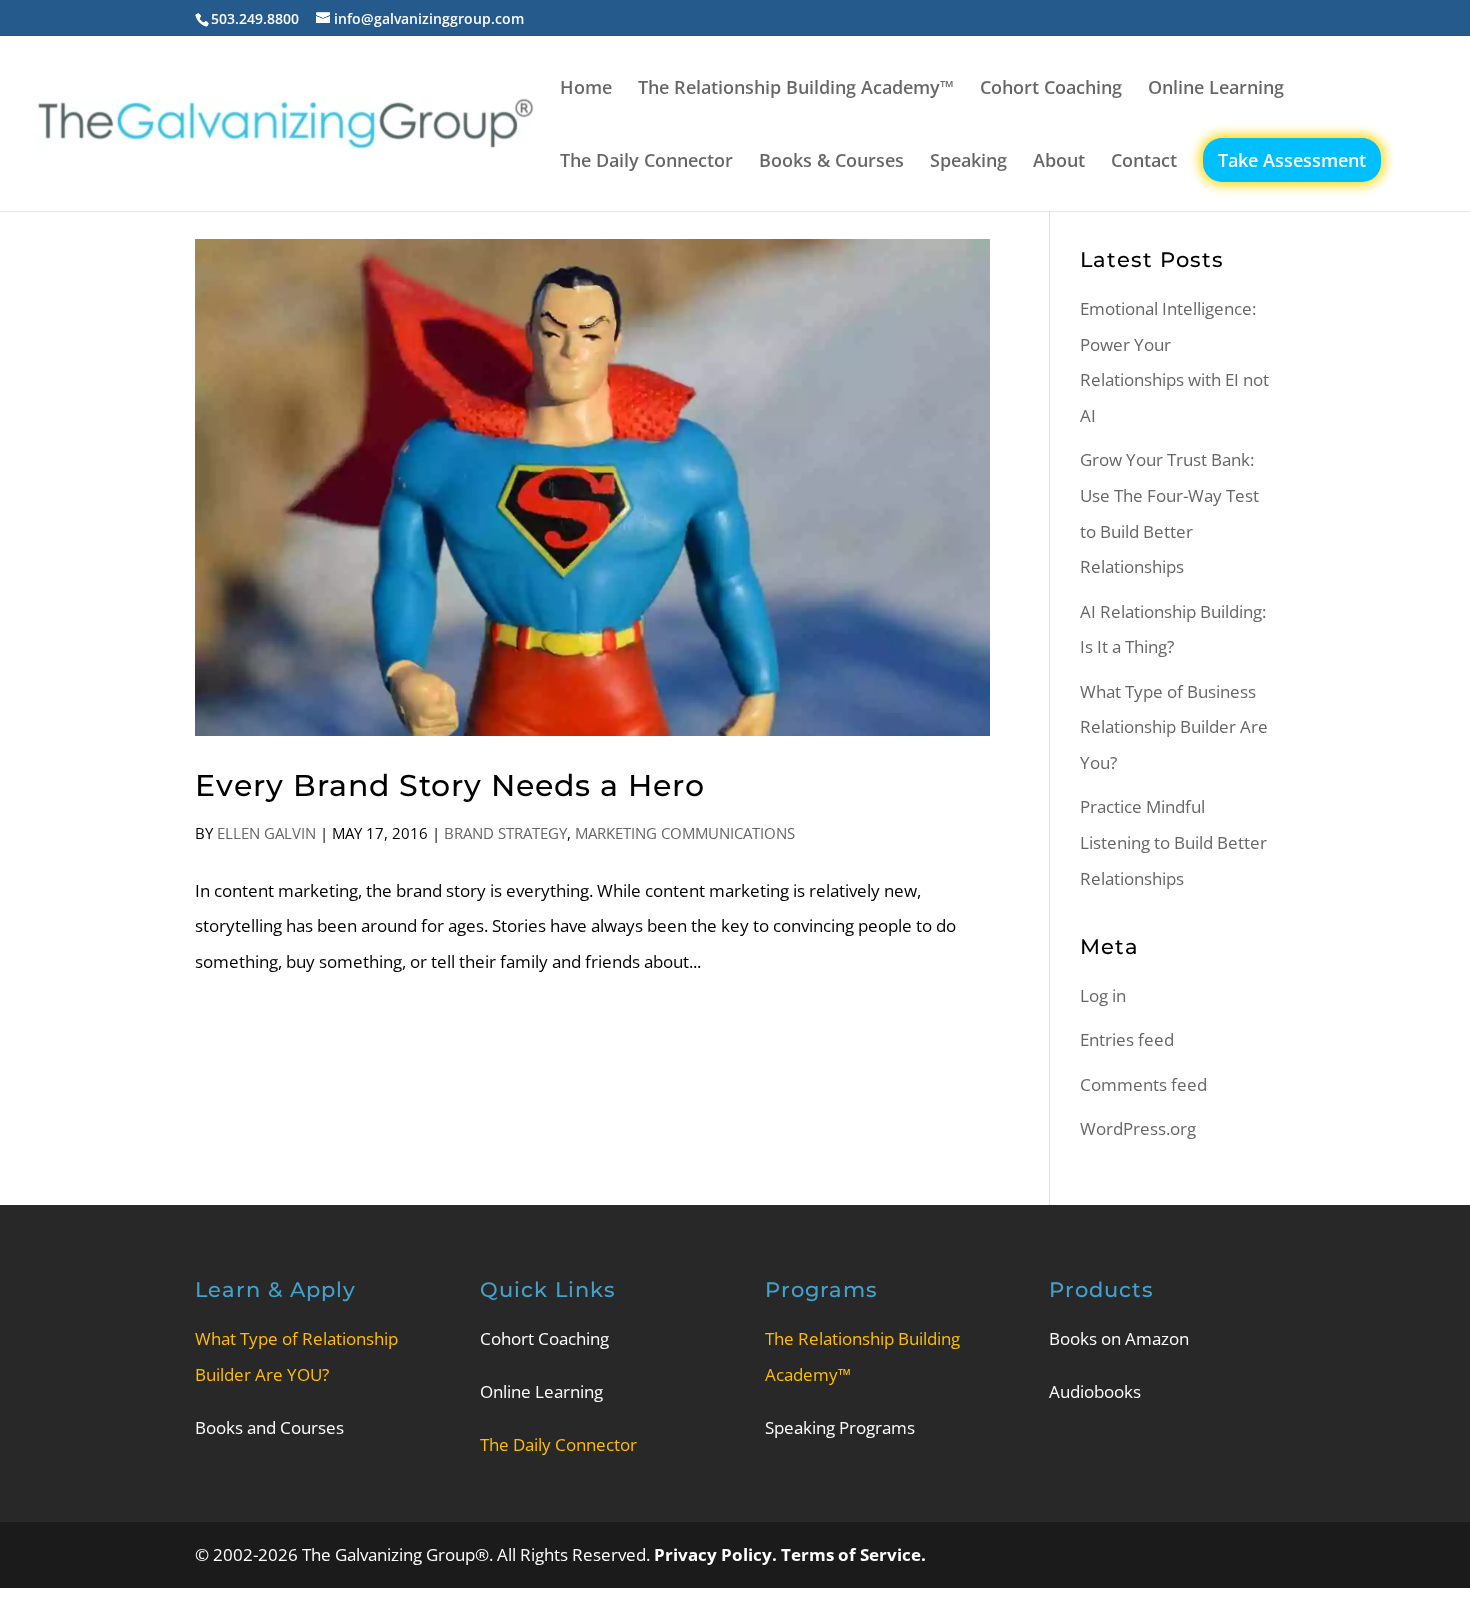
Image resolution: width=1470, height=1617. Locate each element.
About (1059, 162)
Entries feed (1127, 1039)
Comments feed (1143, 1084)
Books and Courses (269, 1427)
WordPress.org (1138, 1128)
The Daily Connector (646, 162)
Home (586, 89)
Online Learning (1216, 89)
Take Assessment (1292, 160)
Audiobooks (1095, 1391)
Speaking (968, 162)
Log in (1103, 995)
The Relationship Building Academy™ (796, 89)
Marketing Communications (685, 833)
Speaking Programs (840, 1427)
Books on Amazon (1119, 1338)
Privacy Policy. (717, 1554)
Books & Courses (831, 162)
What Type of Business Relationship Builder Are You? (1174, 727)
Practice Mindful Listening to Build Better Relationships (1173, 842)
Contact (1144, 162)
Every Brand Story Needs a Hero (450, 785)
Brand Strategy (505, 833)
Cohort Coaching (1051, 89)
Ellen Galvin (266, 833)
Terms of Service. (853, 1554)
